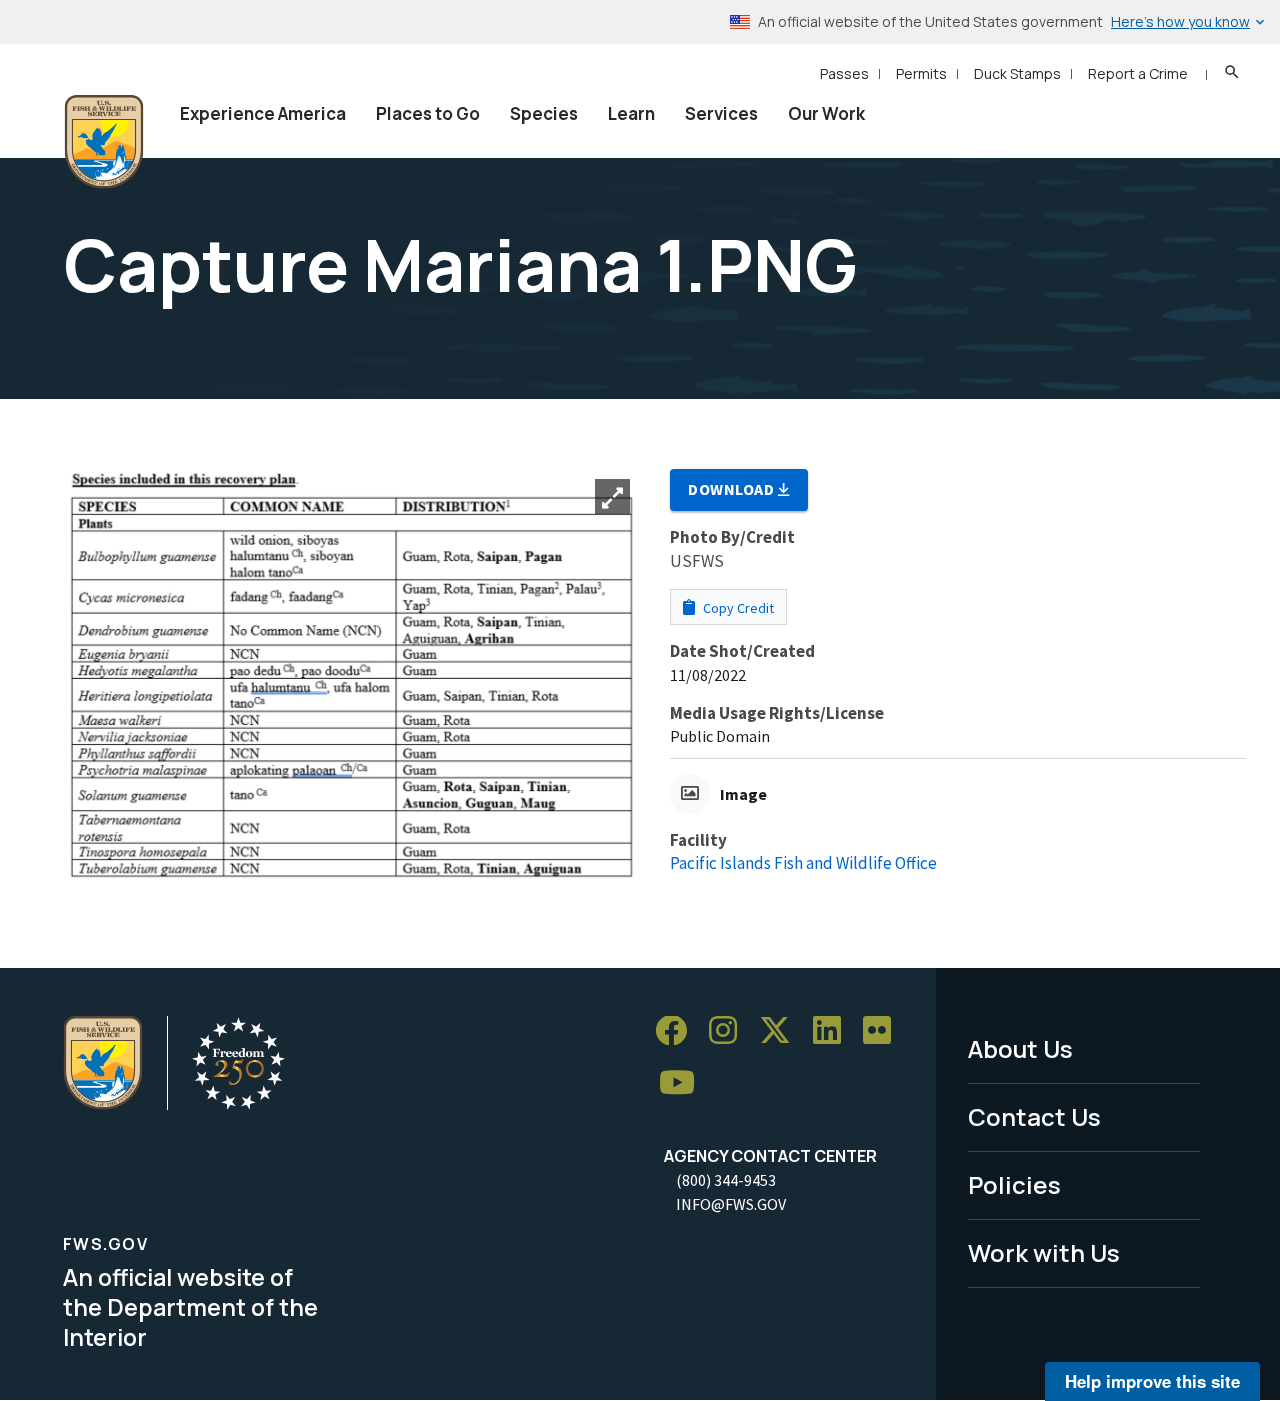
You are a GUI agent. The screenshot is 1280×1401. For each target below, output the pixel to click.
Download (733, 489)
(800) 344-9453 (726, 1180)
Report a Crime (1138, 73)
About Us (1020, 1048)
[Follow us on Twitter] (782, 1031)
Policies (1014, 1184)
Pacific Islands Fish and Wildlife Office (803, 863)
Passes (844, 73)
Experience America (263, 113)
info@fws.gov (731, 1204)
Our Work (826, 113)
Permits (921, 73)
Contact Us (1034, 1116)
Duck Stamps (1017, 73)
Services (721, 113)
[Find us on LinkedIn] (834, 1031)
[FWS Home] (104, 142)
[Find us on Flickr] (884, 1031)
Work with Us (1044, 1252)
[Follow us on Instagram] (730, 1031)
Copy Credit (737, 608)
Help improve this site (1152, 1381)
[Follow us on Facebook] (678, 1031)
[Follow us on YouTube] (684, 1083)
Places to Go (428, 113)
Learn (631, 113)
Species (544, 113)
